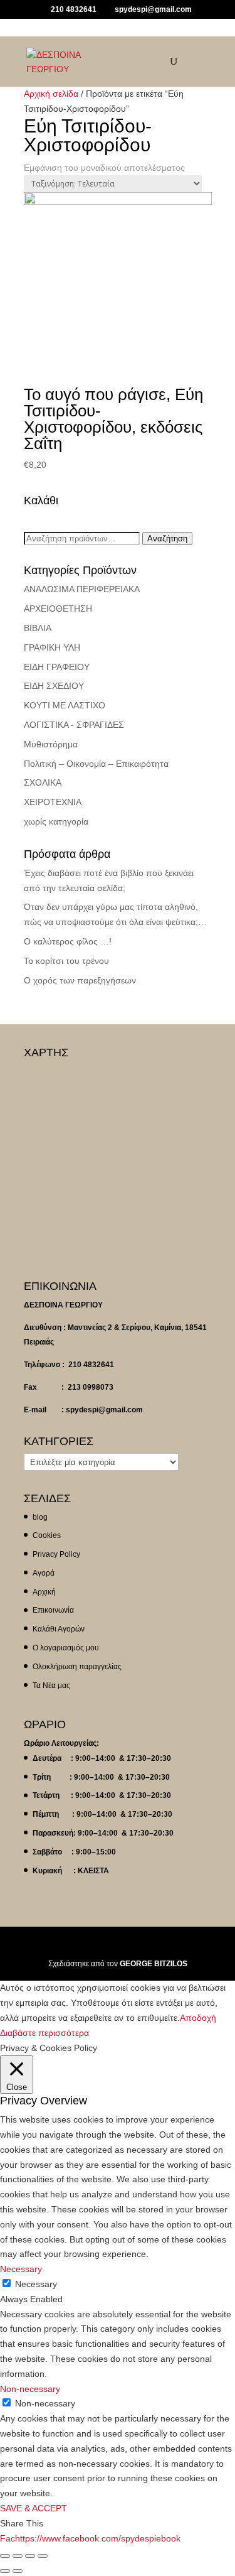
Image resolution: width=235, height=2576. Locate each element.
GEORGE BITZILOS (154, 1964)
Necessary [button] (21, 2269)
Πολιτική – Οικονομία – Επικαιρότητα (96, 764)
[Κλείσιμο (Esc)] (5, 2556)
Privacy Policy (56, 1554)
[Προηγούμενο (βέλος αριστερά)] (5, 2571)
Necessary (36, 2284)
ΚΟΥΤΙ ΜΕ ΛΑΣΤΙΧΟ (65, 705)
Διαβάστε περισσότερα (44, 2033)
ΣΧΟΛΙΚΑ (43, 782)
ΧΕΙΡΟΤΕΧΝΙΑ (53, 802)
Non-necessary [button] (30, 2389)
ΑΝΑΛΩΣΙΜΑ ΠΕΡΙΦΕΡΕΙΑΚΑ (82, 589)
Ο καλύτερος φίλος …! (68, 941)
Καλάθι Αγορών (59, 1629)
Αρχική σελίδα (51, 94)
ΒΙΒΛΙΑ (38, 628)
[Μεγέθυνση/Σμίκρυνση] (43, 2556)
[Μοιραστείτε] (18, 2556)
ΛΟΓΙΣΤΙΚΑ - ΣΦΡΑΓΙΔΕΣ (74, 725)
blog (40, 1517)
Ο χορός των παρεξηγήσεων (80, 980)
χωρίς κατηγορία (56, 821)
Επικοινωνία (53, 1610)
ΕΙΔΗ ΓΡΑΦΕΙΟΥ (57, 667)
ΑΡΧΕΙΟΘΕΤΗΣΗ (58, 609)
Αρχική (44, 1592)
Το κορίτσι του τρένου (66, 961)
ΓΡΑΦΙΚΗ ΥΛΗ (52, 647)
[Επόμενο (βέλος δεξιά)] (18, 2571)
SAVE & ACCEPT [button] (34, 2508)
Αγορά (44, 1573)
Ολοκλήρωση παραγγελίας (77, 1667)
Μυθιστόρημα (51, 744)
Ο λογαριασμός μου (66, 1648)
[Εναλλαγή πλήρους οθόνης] (30, 2556)
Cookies (47, 1535)
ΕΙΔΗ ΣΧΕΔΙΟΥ (54, 686)
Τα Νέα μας (51, 1686)
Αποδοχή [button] (198, 2018)
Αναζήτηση (167, 538)
